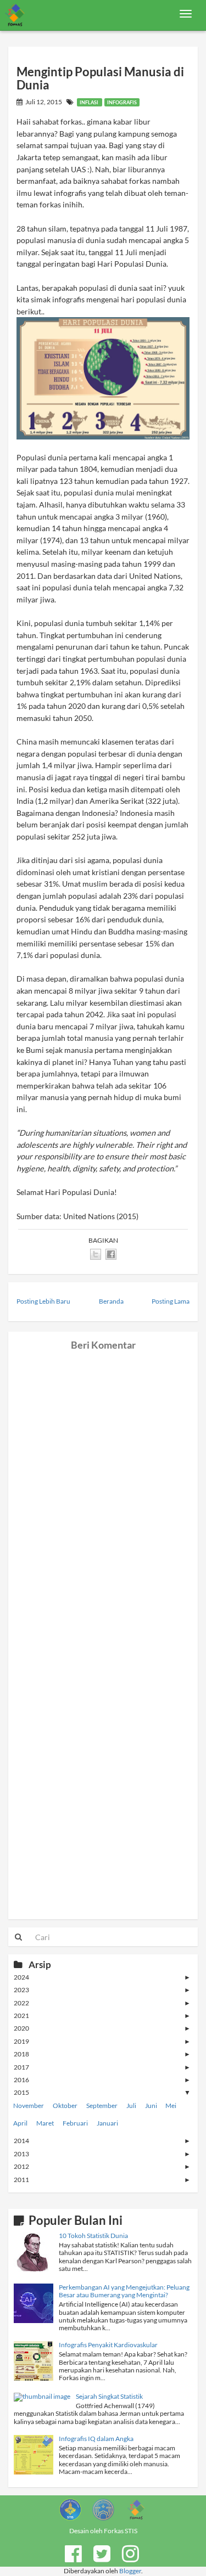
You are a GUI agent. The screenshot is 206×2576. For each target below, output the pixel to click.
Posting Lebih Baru (43, 1301)
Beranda (111, 1301)
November (29, 2106)
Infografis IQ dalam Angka (96, 2439)
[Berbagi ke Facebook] (111, 1254)
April (20, 2123)
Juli (131, 2106)
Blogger (130, 2571)
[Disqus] (103, 1488)
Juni (151, 2106)
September (102, 2106)
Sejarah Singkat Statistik (109, 2396)
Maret (45, 2123)
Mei (171, 2106)
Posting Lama (171, 1301)
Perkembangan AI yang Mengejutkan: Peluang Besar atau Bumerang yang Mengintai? (124, 2291)
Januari (107, 2123)
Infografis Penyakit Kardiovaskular (108, 2345)
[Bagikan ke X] (96, 1254)
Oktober (65, 2106)
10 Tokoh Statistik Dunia (93, 2236)
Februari (75, 2123)
